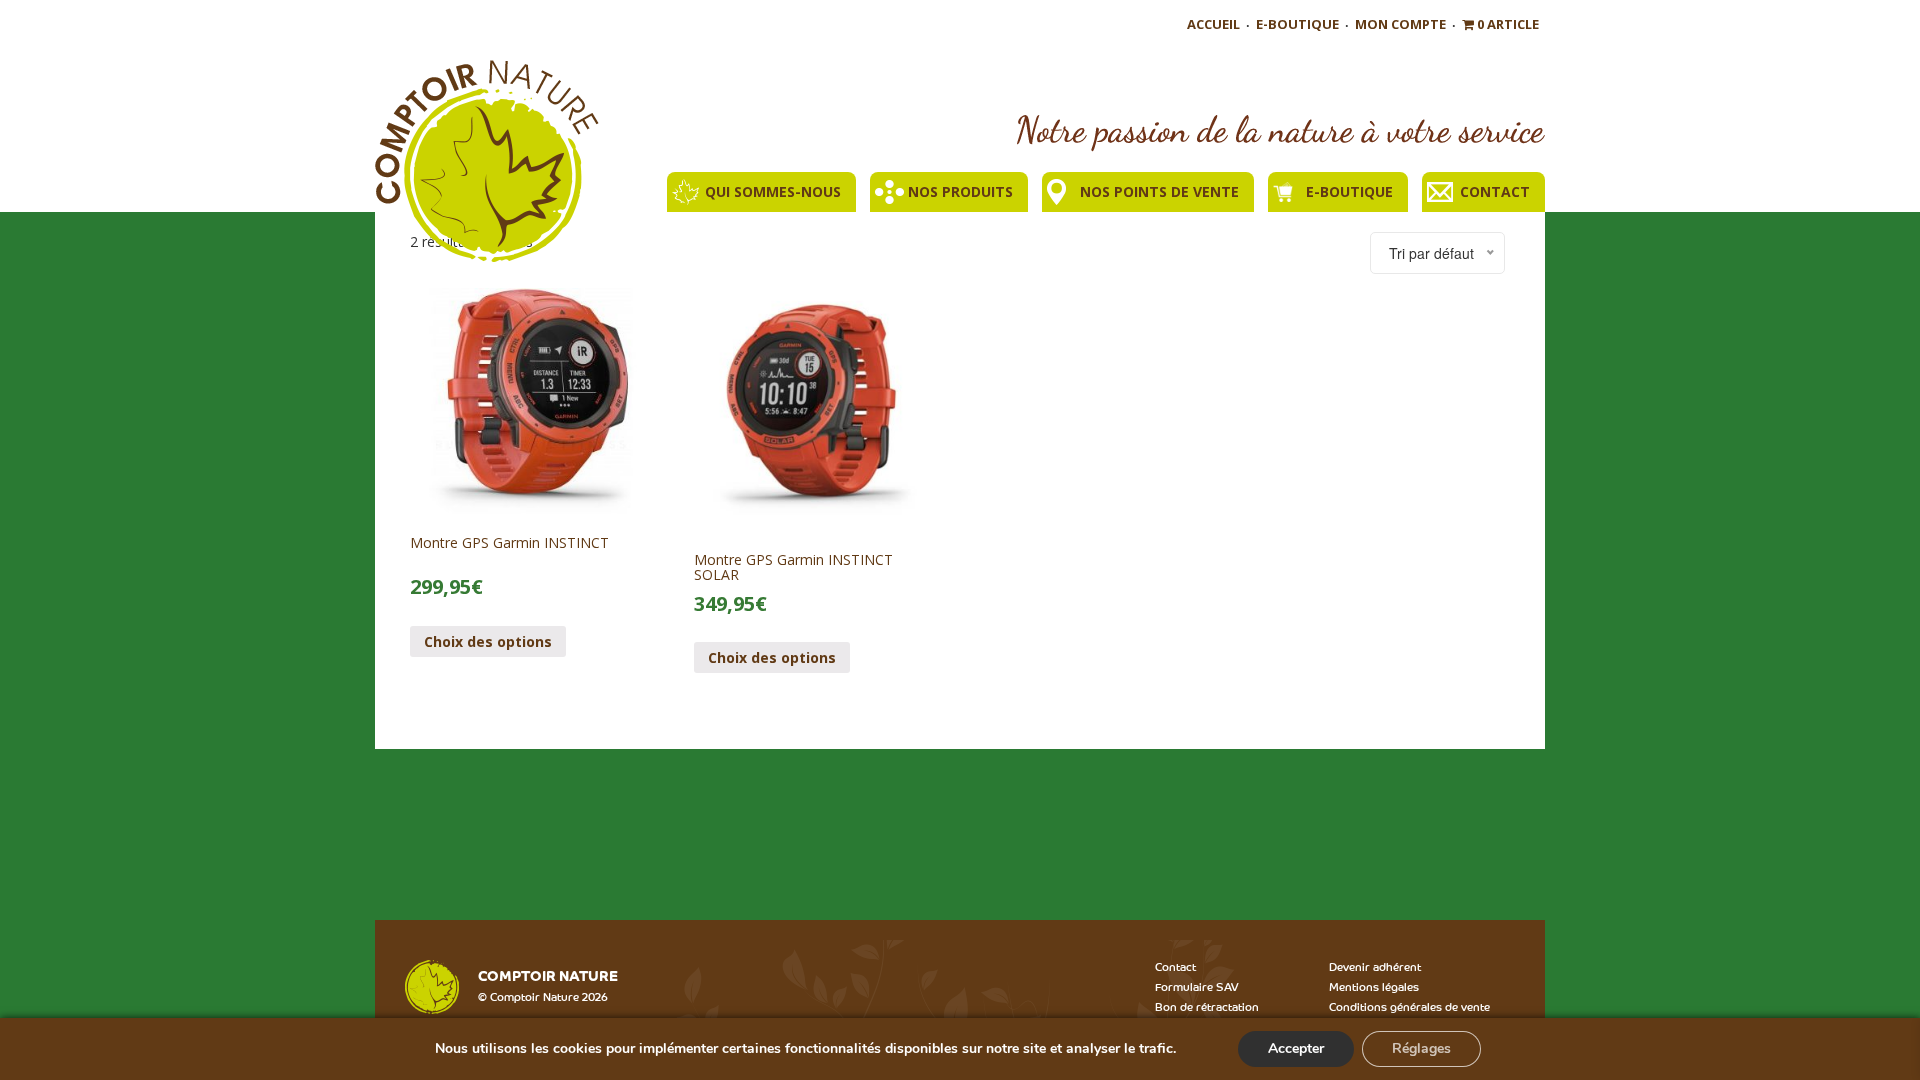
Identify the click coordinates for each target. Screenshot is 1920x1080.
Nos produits (960, 191)
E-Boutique (1297, 24)
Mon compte (1400, 24)
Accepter (1296, 1048)
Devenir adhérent (1375, 966)
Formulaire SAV (1197, 986)
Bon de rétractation (1207, 1006)
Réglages (1421, 1048)
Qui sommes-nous (773, 191)
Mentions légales (1374, 986)
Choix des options (488, 641)
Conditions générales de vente (1409, 1006)
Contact (1495, 191)
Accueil (1213, 24)
